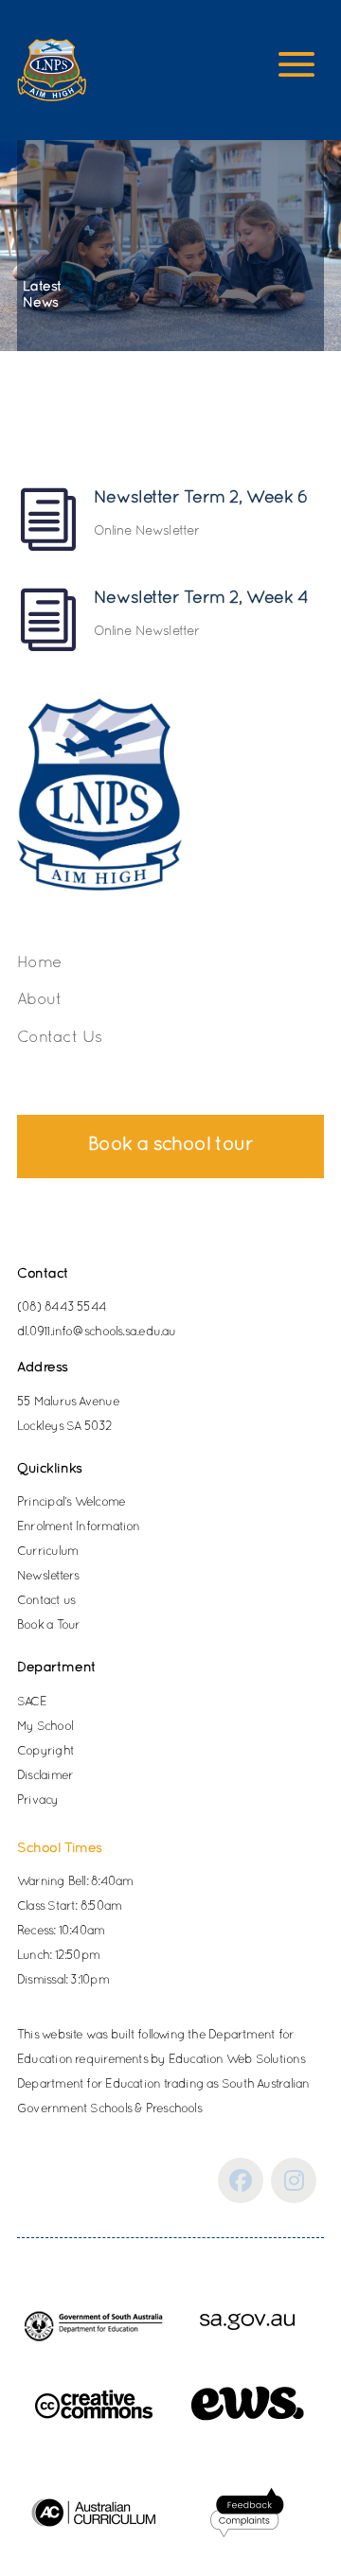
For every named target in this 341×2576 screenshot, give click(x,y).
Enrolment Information (79, 1527)
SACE (32, 1703)
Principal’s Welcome (71, 1503)
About (39, 1000)
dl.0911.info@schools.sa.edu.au (97, 1332)
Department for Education (89, 2085)
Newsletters (48, 1577)
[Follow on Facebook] (241, 2180)
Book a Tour (48, 1626)
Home (39, 963)
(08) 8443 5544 (62, 1308)
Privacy (38, 1801)
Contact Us (60, 1038)
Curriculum (47, 1552)
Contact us (46, 1601)
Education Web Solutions (237, 2060)
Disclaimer (45, 1776)
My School (45, 1727)
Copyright (45, 1752)
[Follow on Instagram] (294, 2180)
